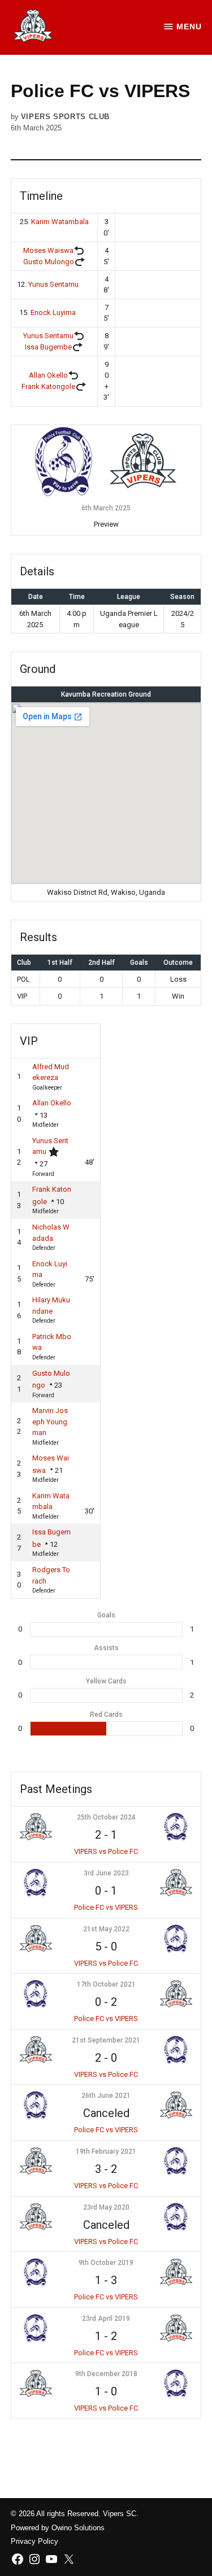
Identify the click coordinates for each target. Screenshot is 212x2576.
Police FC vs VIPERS (106, 1907)
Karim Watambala (60, 222)
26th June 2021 (106, 2096)
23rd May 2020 (106, 2207)
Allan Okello (48, 375)
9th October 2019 (106, 2263)
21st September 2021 (106, 2040)
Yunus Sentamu (53, 284)
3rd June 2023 (106, 1873)
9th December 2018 (106, 2374)
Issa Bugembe (48, 347)
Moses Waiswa (48, 250)
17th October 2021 (106, 1984)
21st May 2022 (106, 1929)
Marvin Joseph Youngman (50, 1422)
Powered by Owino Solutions (58, 2528)
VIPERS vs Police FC (106, 1851)
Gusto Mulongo (49, 262)
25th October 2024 (106, 1817)
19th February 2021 (106, 2151)
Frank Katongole (48, 386)
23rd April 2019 (106, 2319)
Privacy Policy (34, 2542)
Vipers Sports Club (65, 117)
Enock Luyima (53, 312)
